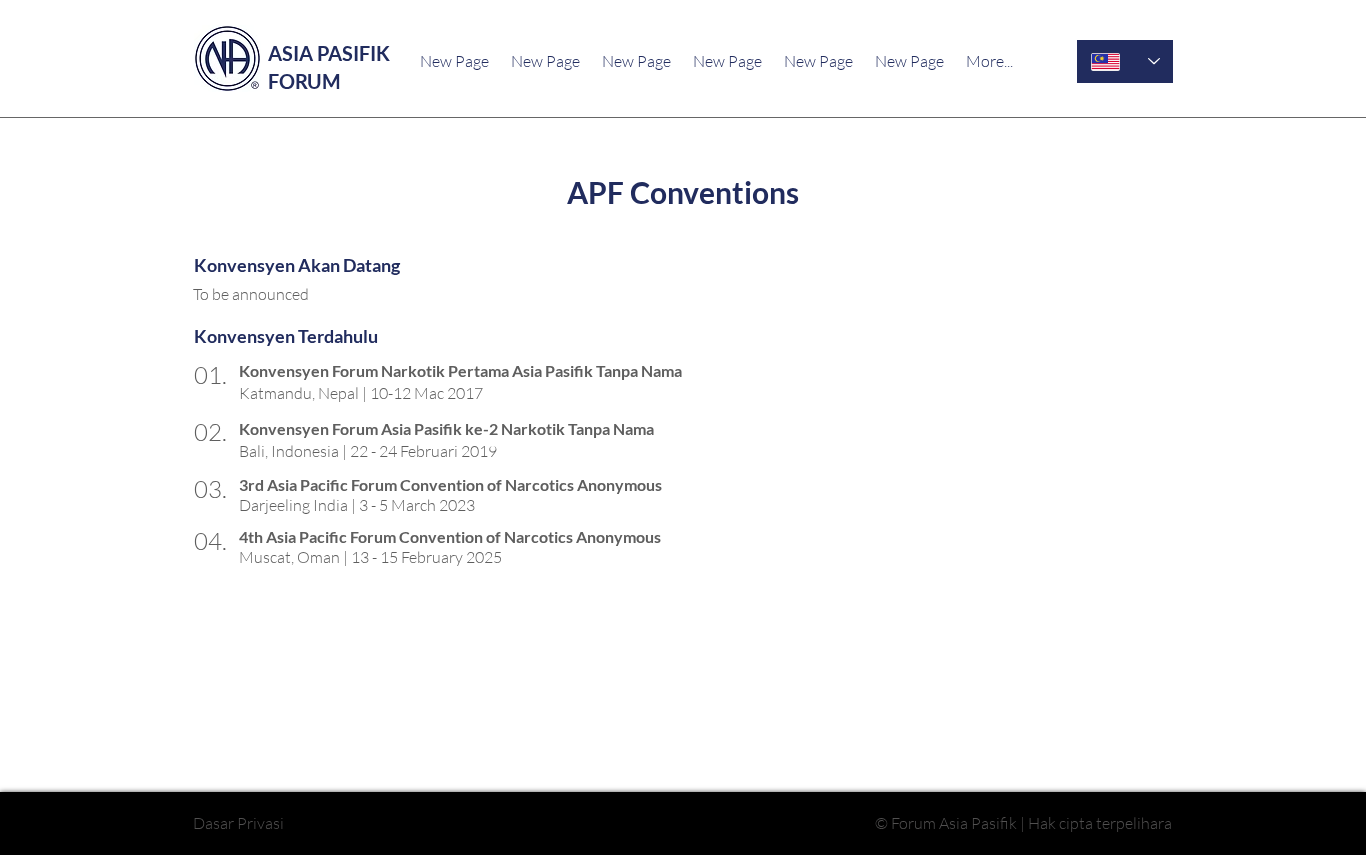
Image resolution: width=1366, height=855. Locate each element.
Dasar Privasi (238, 823)
